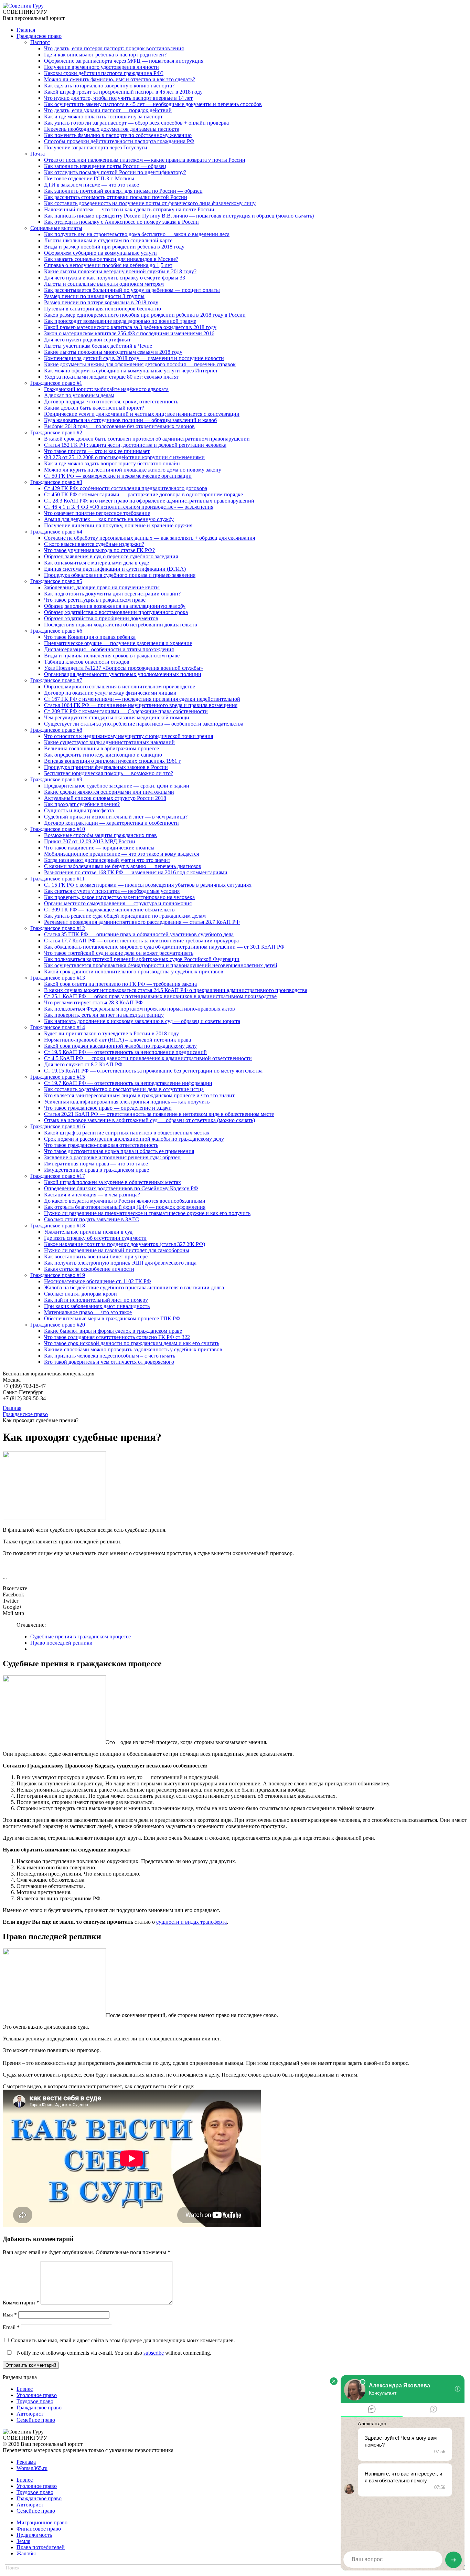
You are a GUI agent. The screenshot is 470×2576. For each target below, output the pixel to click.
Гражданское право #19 (58, 1275)
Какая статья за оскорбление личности (89, 1269)
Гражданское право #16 (58, 1126)
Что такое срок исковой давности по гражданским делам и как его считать (132, 1343)
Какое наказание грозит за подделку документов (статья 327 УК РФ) (125, 1244)
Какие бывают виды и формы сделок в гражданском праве (113, 1331)
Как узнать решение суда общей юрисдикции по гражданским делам (125, 916)
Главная (26, 30)
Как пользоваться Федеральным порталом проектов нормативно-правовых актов (140, 1009)
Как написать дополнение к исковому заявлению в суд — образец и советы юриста (142, 1021)
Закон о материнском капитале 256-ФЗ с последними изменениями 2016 (129, 333)
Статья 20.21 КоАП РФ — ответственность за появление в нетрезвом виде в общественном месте (159, 1114)
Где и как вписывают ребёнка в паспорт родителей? (105, 55)
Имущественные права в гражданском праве (97, 1170)
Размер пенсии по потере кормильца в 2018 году (101, 302)
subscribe (154, 2353)
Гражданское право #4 (56, 532)
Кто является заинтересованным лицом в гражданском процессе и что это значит (139, 1095)
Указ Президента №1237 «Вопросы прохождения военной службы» (124, 668)
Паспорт (40, 42)
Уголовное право (37, 2395)
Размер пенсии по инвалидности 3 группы (94, 296)
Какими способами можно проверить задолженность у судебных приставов (133, 1349)
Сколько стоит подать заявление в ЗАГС (92, 1219)
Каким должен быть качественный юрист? (94, 408)
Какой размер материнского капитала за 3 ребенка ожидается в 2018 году (130, 327)
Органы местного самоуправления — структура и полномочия (118, 903)
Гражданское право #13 (58, 978)
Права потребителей (41, 2547)
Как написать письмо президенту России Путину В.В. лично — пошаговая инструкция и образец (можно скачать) (179, 216)
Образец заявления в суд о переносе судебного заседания (111, 556)
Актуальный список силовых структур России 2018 (105, 798)
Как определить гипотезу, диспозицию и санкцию (103, 755)
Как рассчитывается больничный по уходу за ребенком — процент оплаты (132, 290)
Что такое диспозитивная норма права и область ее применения (119, 1151)
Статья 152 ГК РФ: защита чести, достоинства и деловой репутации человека (135, 445)
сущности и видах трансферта (191, 1922)
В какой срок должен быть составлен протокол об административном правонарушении (147, 439)
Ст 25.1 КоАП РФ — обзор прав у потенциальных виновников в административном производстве (160, 996)
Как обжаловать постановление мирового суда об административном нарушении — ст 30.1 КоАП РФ (164, 947)
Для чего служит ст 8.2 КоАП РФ (83, 1064)
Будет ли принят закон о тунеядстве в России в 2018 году (111, 1033)
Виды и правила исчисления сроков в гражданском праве (112, 656)
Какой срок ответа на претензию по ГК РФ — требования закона (120, 984)
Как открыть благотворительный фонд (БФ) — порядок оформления (125, 1207)
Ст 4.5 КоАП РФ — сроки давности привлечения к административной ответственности (148, 1058)
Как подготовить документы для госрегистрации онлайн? (112, 594)
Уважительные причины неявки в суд (88, 1232)
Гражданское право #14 (58, 1027)
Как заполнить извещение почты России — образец (105, 166)
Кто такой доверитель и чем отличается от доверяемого (109, 1362)
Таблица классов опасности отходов (87, 662)
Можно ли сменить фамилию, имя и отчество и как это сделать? (120, 79)
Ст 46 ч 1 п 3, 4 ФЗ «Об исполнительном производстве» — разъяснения (129, 507)
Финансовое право (39, 2529)
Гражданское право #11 (57, 879)
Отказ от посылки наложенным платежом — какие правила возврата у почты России (145, 160)
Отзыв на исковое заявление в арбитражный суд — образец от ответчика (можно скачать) (149, 1120)
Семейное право (36, 2420)
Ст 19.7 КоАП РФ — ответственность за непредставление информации (128, 1083)
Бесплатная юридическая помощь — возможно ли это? (109, 773)
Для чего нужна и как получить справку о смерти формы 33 (115, 278)
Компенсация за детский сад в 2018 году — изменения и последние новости (134, 358)
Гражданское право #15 (58, 1077)
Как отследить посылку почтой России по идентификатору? (115, 172)
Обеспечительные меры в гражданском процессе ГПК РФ (112, 1318)
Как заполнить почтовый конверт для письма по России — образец (123, 191)
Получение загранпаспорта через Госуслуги (96, 147)
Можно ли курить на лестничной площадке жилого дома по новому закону (133, 470)
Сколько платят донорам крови (81, 1294)
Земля (23, 2541)
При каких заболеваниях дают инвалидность (97, 1306)
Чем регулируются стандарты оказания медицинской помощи (117, 717)
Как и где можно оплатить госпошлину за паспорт (103, 117)
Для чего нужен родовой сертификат (87, 340)
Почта (38, 154)
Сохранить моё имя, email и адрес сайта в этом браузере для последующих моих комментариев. (123, 2340)
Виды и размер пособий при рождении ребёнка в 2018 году (114, 247)
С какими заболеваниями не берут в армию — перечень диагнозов (123, 866)
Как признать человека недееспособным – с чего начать (110, 1356)
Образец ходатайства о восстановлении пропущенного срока (116, 612)
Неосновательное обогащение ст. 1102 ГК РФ (98, 1281)
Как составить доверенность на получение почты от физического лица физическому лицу (150, 203)
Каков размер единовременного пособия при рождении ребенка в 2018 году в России (145, 315)
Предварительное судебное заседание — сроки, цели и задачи (117, 786)
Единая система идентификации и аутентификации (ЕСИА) (115, 569)
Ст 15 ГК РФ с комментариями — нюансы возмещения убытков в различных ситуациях (148, 885)
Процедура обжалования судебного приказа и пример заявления (120, 575)
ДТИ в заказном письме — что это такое (92, 185)
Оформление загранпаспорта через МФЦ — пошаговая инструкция (124, 61)
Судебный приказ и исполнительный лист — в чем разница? (116, 817)
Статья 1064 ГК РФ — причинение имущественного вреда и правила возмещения (141, 705)
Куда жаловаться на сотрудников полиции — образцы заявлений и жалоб (130, 420)
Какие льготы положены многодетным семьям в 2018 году (113, 352)
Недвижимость (34, 2535)
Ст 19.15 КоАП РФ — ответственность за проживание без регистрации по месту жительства (153, 1071)
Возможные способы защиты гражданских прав (100, 835)
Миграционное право (42, 2522)
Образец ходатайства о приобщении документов (101, 618)
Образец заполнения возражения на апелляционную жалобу (115, 606)
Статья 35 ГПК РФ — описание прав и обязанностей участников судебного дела (139, 934)
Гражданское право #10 (58, 829)
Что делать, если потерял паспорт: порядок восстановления (114, 48)
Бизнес (25, 2389)
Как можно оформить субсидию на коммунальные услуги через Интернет (131, 371)
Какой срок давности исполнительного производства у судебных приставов (134, 972)
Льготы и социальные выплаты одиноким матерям (104, 284)
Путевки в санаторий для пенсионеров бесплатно (103, 309)
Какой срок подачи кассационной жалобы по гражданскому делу (120, 1046)
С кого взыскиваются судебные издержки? (94, 544)
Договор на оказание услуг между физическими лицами (110, 693)
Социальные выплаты (56, 228)
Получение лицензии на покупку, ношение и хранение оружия (118, 525)
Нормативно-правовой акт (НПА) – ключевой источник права (117, 1040)
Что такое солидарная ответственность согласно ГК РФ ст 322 (117, 1337)
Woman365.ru (32, 2468)
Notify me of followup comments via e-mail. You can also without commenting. (113, 2353)
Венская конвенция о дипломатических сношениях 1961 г (113, 761)
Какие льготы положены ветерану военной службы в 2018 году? (120, 271)
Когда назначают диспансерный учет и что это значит (107, 860)
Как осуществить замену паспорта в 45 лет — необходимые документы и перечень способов (153, 104)
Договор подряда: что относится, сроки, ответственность (111, 402)
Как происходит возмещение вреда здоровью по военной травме (120, 321)
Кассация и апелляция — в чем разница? (92, 1195)
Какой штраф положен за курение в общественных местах (113, 1182)
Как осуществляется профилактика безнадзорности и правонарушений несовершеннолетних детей (161, 965)
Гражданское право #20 (58, 1325)
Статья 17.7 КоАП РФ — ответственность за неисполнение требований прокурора (141, 941)
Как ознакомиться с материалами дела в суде (97, 563)
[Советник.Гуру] (23, 6)
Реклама (26, 2462)
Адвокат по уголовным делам (79, 395)
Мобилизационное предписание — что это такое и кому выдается (121, 854)
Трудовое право (35, 2401)
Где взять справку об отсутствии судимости (95, 1238)
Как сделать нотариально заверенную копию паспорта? (109, 86)
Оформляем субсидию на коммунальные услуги (100, 253)
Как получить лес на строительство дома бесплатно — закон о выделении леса (137, 234)
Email (11, 2327)
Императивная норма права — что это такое (96, 1164)
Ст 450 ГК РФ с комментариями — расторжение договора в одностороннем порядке (143, 494)
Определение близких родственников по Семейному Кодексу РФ (121, 1188)
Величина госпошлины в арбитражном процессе (102, 748)
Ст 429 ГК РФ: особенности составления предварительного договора (126, 488)
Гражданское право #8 (56, 730)
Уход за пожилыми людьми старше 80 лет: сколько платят (111, 377)
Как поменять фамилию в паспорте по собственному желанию (118, 135)
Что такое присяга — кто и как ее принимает (97, 451)
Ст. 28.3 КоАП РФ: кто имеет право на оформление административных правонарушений (149, 501)
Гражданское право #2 (56, 432)
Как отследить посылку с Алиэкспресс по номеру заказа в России (121, 222)
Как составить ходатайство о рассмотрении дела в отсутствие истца (124, 1089)
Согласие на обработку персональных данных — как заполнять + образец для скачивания (149, 538)
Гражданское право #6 (56, 631)
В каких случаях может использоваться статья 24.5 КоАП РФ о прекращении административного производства (176, 990)
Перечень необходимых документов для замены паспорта (112, 129)
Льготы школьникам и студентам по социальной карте (108, 240)
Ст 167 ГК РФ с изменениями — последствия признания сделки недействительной (142, 699)
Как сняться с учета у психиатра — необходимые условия (112, 891)
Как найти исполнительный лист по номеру (96, 1300)
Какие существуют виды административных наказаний (109, 742)
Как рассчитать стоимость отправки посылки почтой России (116, 197)
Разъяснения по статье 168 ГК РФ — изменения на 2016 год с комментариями (136, 872)
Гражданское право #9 (56, 779)
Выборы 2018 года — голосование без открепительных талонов (119, 426)
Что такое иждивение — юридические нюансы (99, 848)
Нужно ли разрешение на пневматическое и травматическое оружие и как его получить (147, 1213)
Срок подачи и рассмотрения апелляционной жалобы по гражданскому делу (134, 1139)
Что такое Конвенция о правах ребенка (90, 637)
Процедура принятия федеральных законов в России (106, 767)
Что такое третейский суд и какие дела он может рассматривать (119, 953)
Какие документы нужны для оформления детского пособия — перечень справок (140, 364)
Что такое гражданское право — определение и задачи (108, 1108)
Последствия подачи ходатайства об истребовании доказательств (121, 625)
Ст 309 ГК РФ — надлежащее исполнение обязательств (109, 910)
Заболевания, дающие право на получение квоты (102, 587)
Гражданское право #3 (56, 482)
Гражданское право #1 (56, 383)
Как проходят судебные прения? (82, 804)
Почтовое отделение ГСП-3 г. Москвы (89, 178)
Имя (10, 2315)
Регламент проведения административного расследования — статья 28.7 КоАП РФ (142, 922)
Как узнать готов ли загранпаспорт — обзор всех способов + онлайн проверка (136, 123)
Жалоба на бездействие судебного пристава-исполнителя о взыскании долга (134, 1287)
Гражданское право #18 (58, 1226)
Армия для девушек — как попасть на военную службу (109, 519)
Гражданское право (39, 36)
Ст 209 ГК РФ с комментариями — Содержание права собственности (126, 711)
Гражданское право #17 (58, 1176)
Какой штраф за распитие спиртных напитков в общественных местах (127, 1133)
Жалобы (26, 2553)
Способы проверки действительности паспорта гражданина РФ (119, 141)
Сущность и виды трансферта (79, 810)
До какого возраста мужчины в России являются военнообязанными (125, 1201)
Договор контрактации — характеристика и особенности (111, 823)
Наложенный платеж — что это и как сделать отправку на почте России (129, 209)
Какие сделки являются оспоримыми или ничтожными (109, 792)
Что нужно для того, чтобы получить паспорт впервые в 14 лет (118, 98)
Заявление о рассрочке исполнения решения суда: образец (112, 1157)
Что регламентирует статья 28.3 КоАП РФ (93, 1002)
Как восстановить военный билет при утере (96, 1257)
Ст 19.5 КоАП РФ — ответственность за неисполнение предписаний (125, 1052)
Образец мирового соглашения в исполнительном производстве (120, 687)
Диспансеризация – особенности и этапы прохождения (109, 649)
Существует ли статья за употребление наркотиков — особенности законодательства (144, 724)
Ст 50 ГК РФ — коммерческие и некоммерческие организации (118, 476)
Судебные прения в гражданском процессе (81, 1637)
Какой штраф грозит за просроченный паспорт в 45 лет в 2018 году (123, 92)
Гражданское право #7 (56, 680)
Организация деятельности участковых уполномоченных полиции (123, 674)
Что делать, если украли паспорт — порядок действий (108, 110)
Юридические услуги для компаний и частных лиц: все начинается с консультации (142, 414)
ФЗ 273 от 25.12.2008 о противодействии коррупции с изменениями (124, 457)
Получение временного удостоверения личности (102, 67)
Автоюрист (30, 2414)
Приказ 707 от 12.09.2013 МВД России (90, 841)
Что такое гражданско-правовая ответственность (101, 1145)
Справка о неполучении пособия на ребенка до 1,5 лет (108, 265)
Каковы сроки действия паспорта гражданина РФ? (104, 73)
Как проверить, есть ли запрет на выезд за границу (104, 1015)
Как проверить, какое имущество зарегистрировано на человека (119, 897)
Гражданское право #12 (58, 928)
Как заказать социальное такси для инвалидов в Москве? (111, 259)
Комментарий (21, 2303)
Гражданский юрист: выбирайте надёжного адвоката (106, 389)
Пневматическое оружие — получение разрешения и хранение (118, 643)
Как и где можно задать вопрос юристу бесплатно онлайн (112, 463)
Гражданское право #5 (56, 581)
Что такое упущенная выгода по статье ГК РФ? (99, 550)
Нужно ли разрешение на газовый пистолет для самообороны (117, 1250)
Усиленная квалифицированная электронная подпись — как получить (127, 1102)
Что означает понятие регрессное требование (97, 513)
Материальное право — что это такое (88, 1312)
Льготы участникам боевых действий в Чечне (98, 346)
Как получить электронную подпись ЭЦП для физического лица (120, 1263)
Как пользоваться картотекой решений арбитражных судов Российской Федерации (142, 959)
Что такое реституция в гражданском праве (95, 600)
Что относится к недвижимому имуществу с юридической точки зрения (129, 736)
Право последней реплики (61, 1643)
